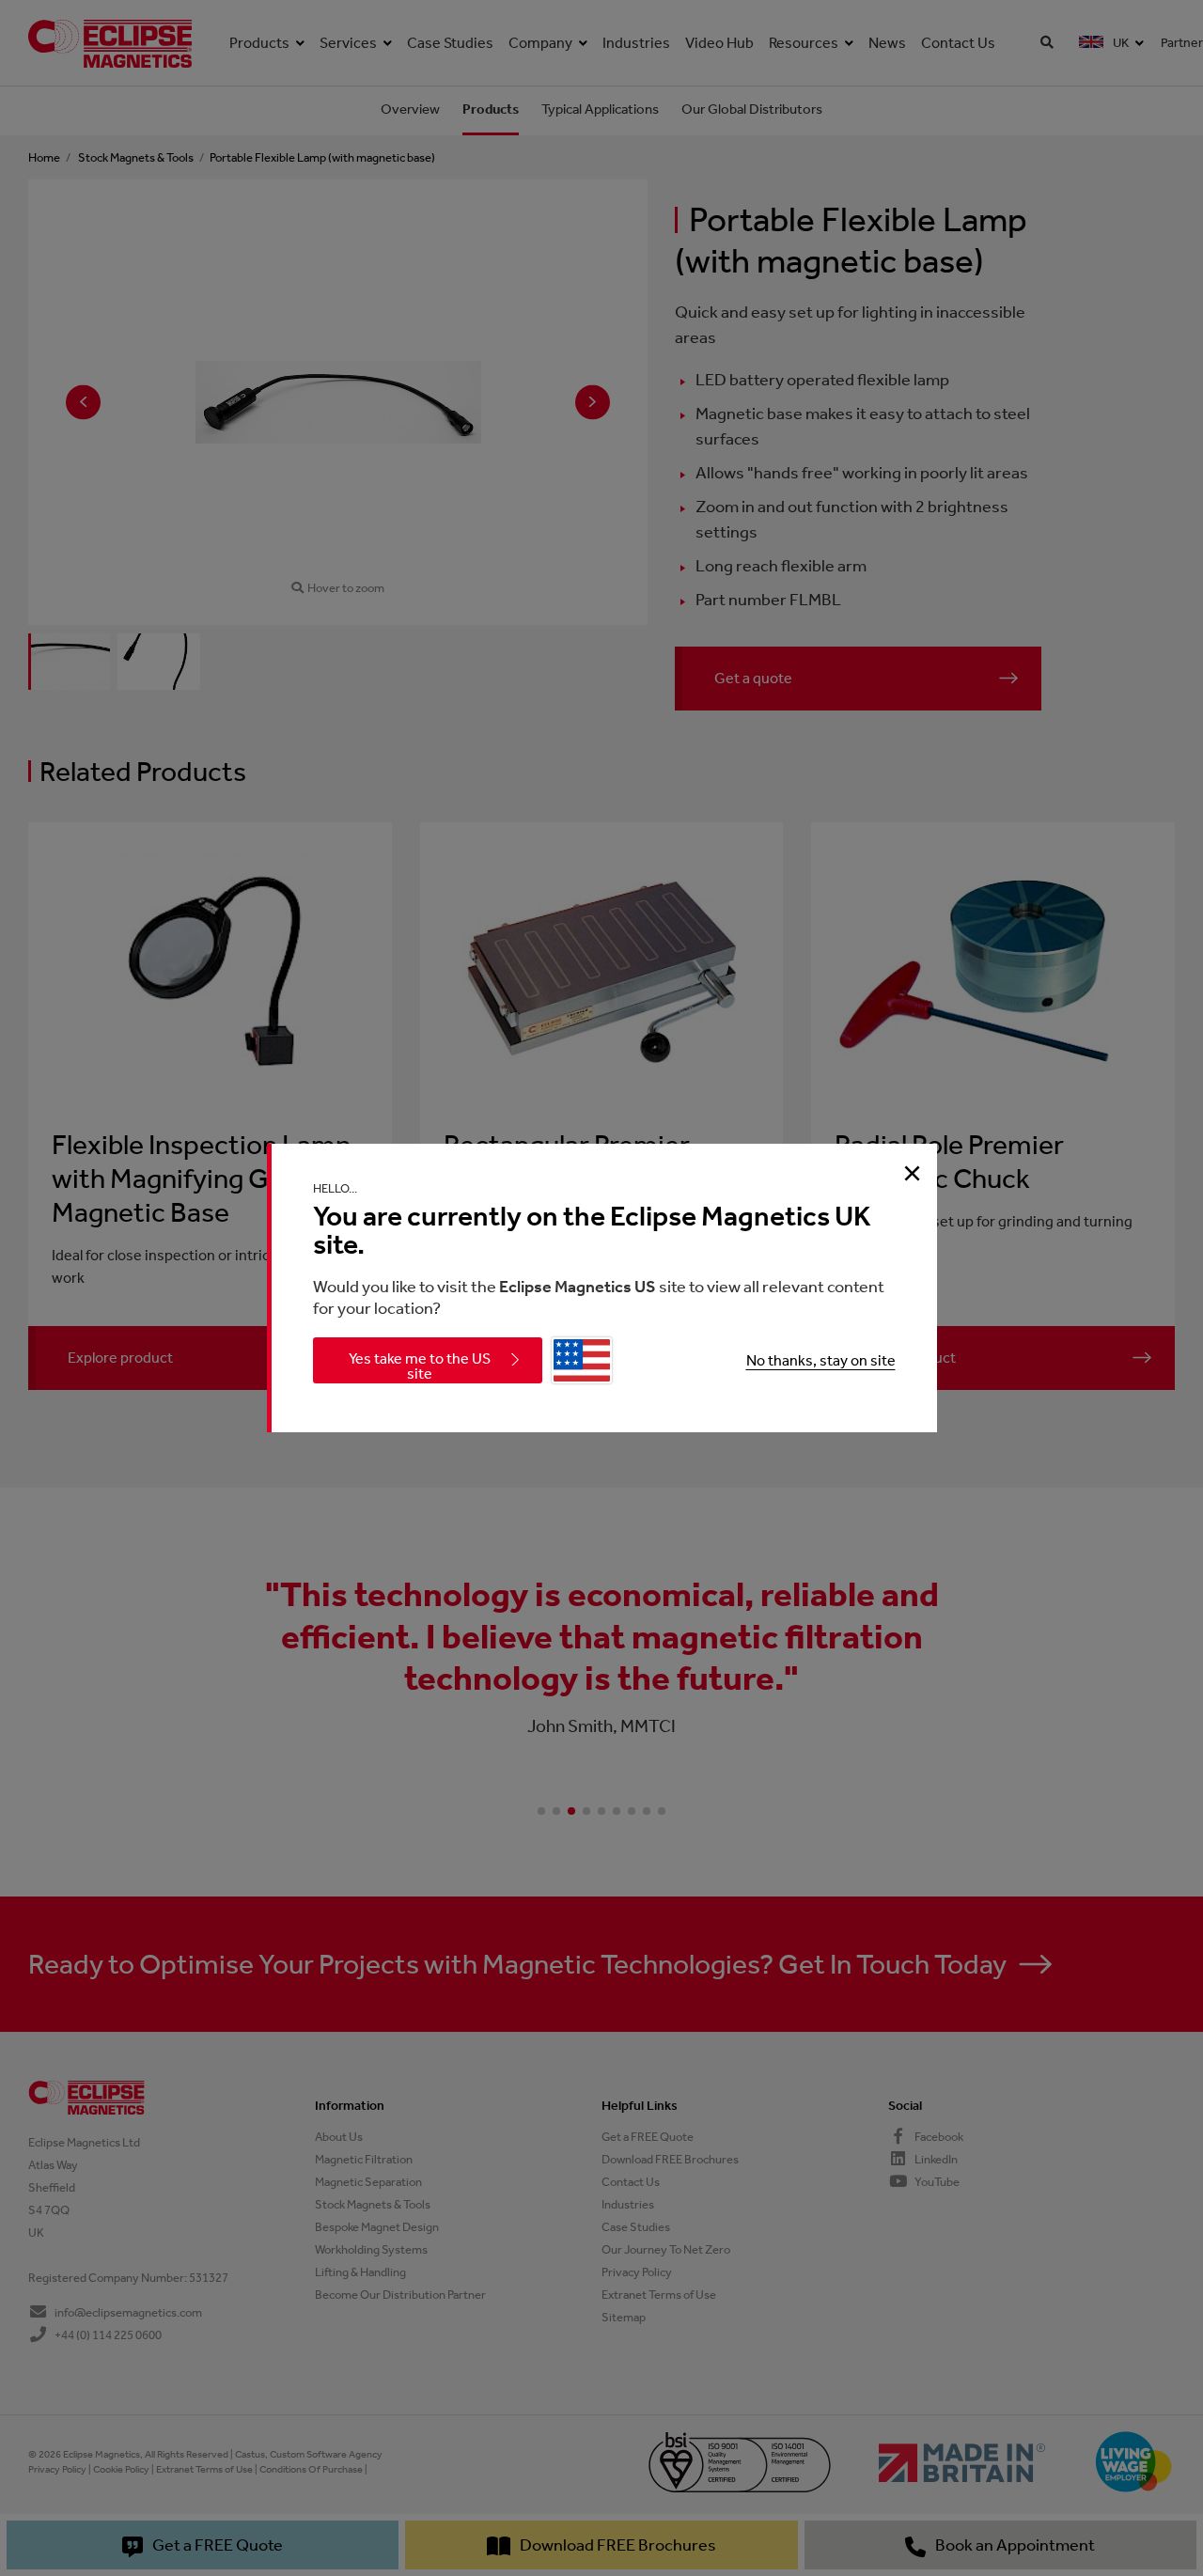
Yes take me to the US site (420, 1366)
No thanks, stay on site (821, 1360)
